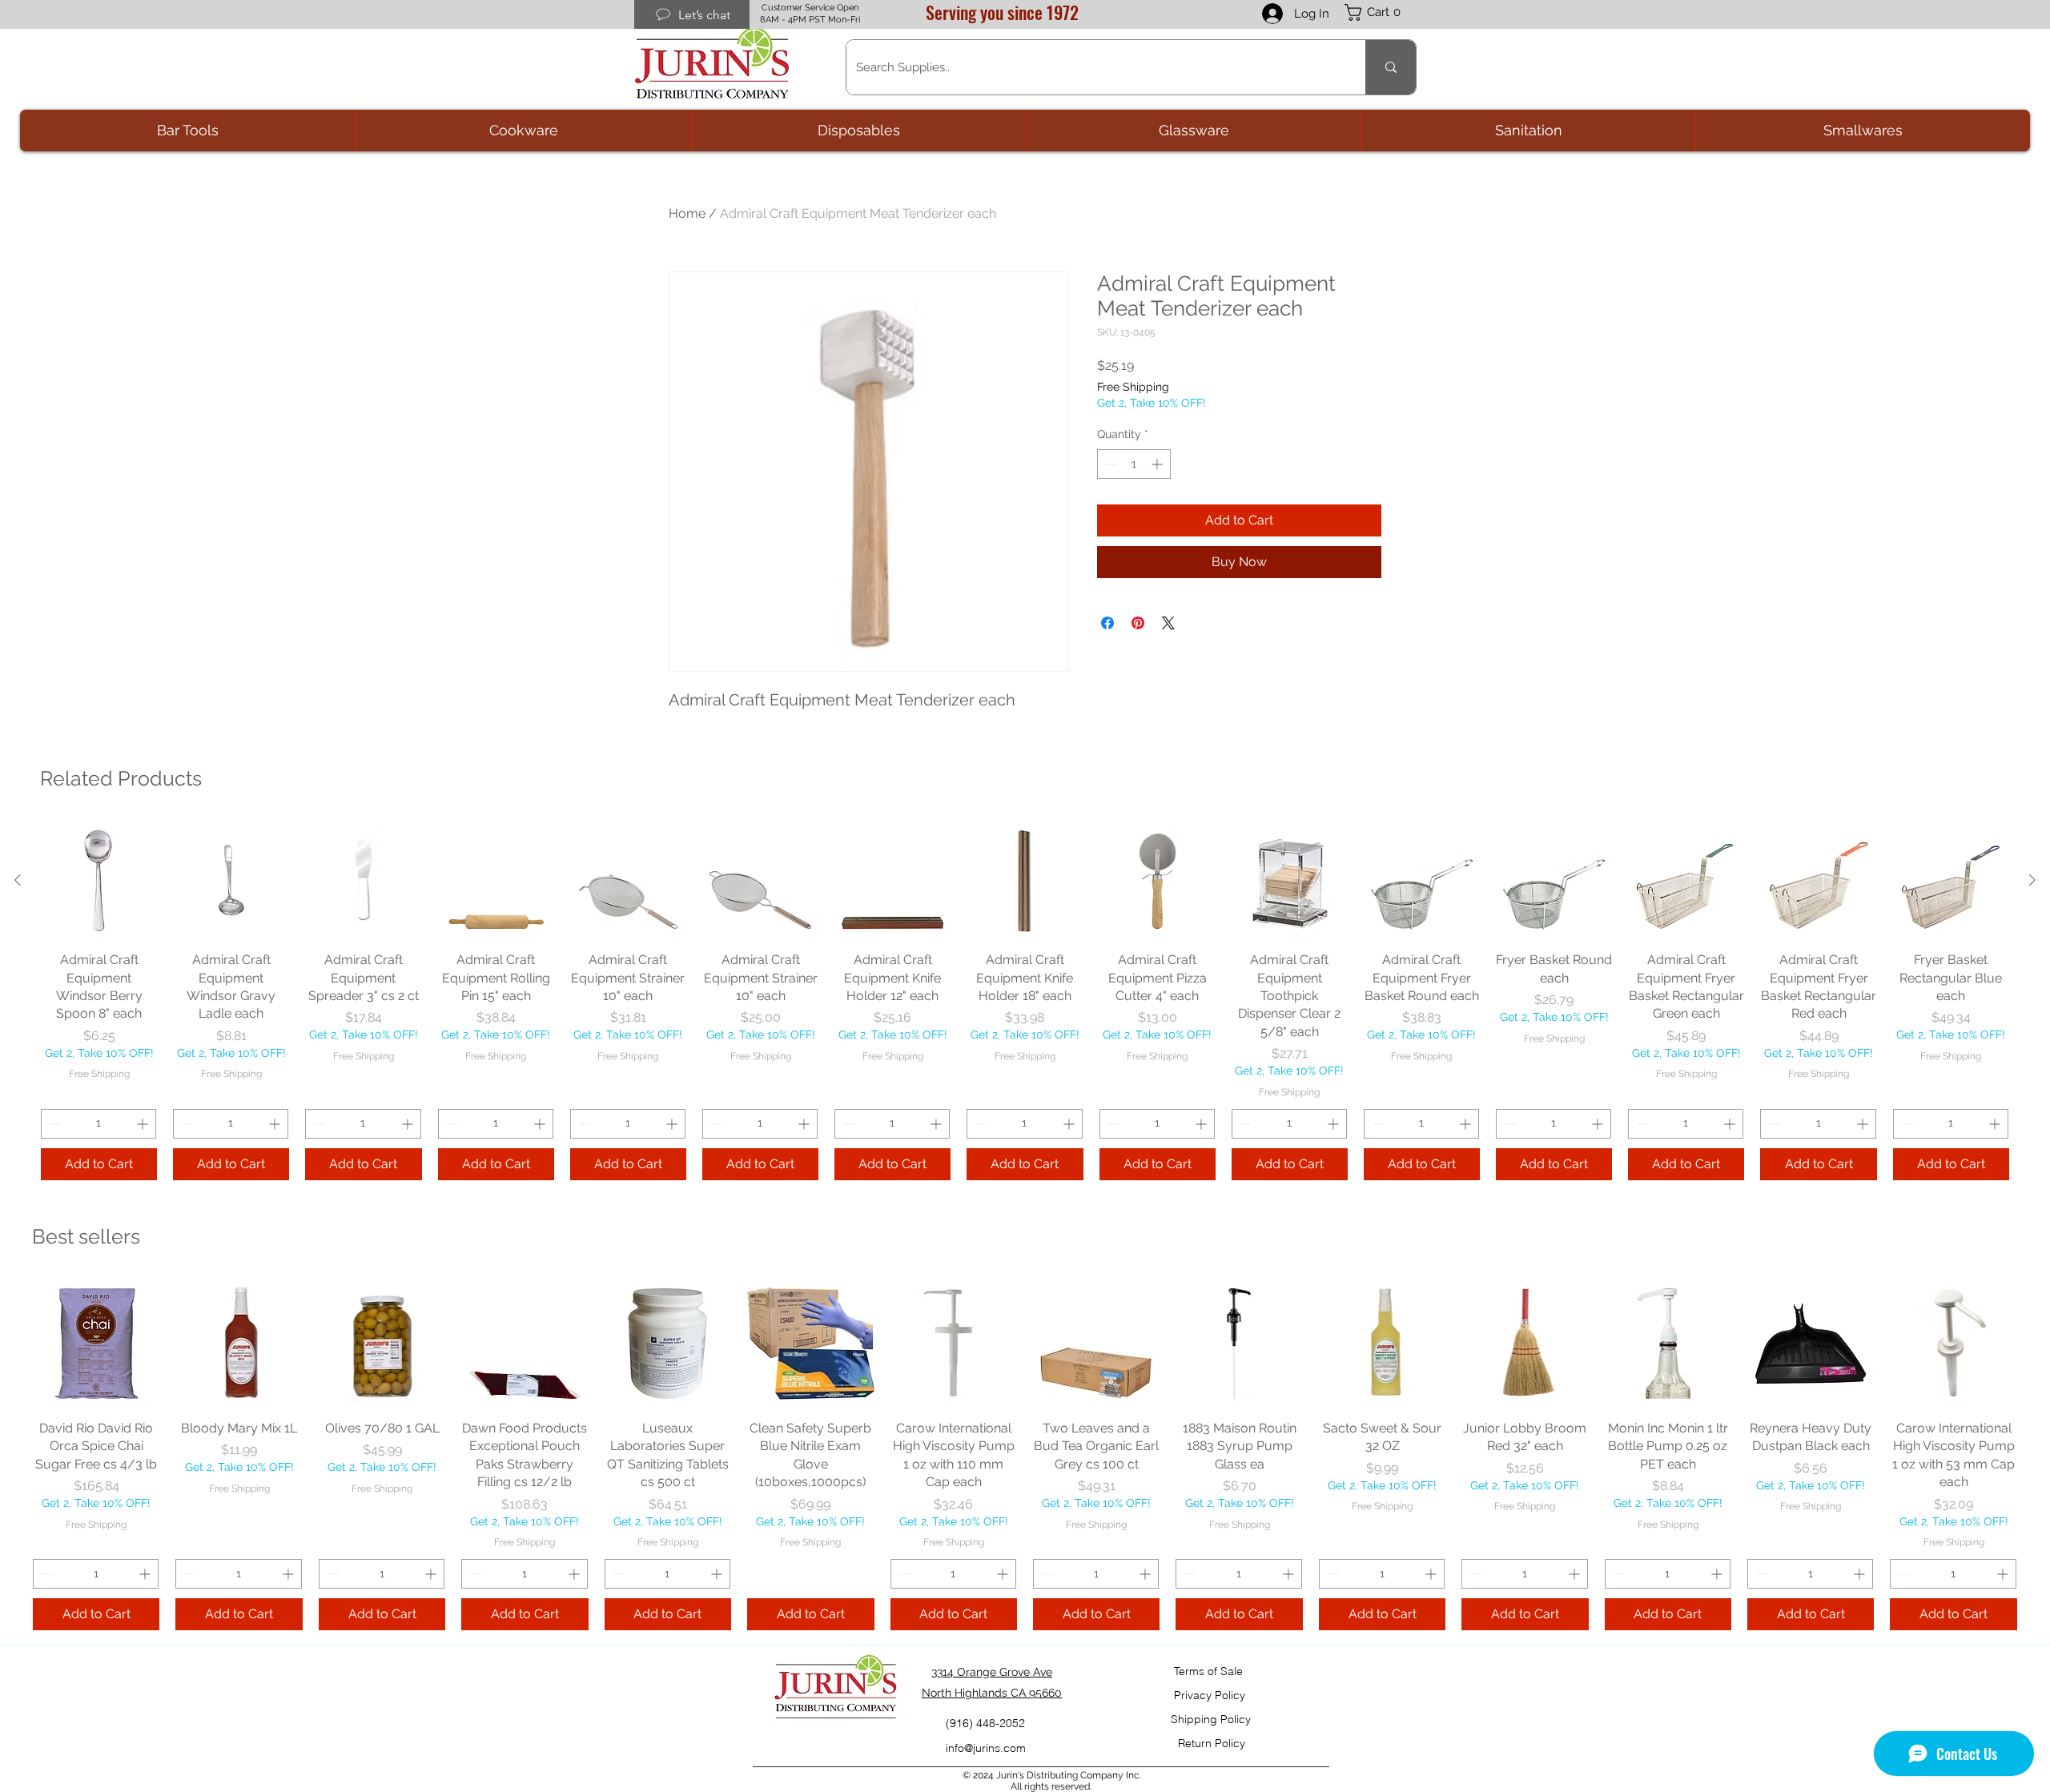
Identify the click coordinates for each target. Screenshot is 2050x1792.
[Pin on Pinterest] (1138, 623)
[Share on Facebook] (1107, 623)
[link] (1381, 12)
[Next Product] (2032, 880)
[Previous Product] (18, 880)
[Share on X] (1168, 623)
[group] (1025, 1001)
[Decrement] (1109, 464)
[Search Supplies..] (1391, 67)
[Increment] (1158, 464)
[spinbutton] (1134, 464)
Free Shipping (1133, 387)
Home (687, 213)
